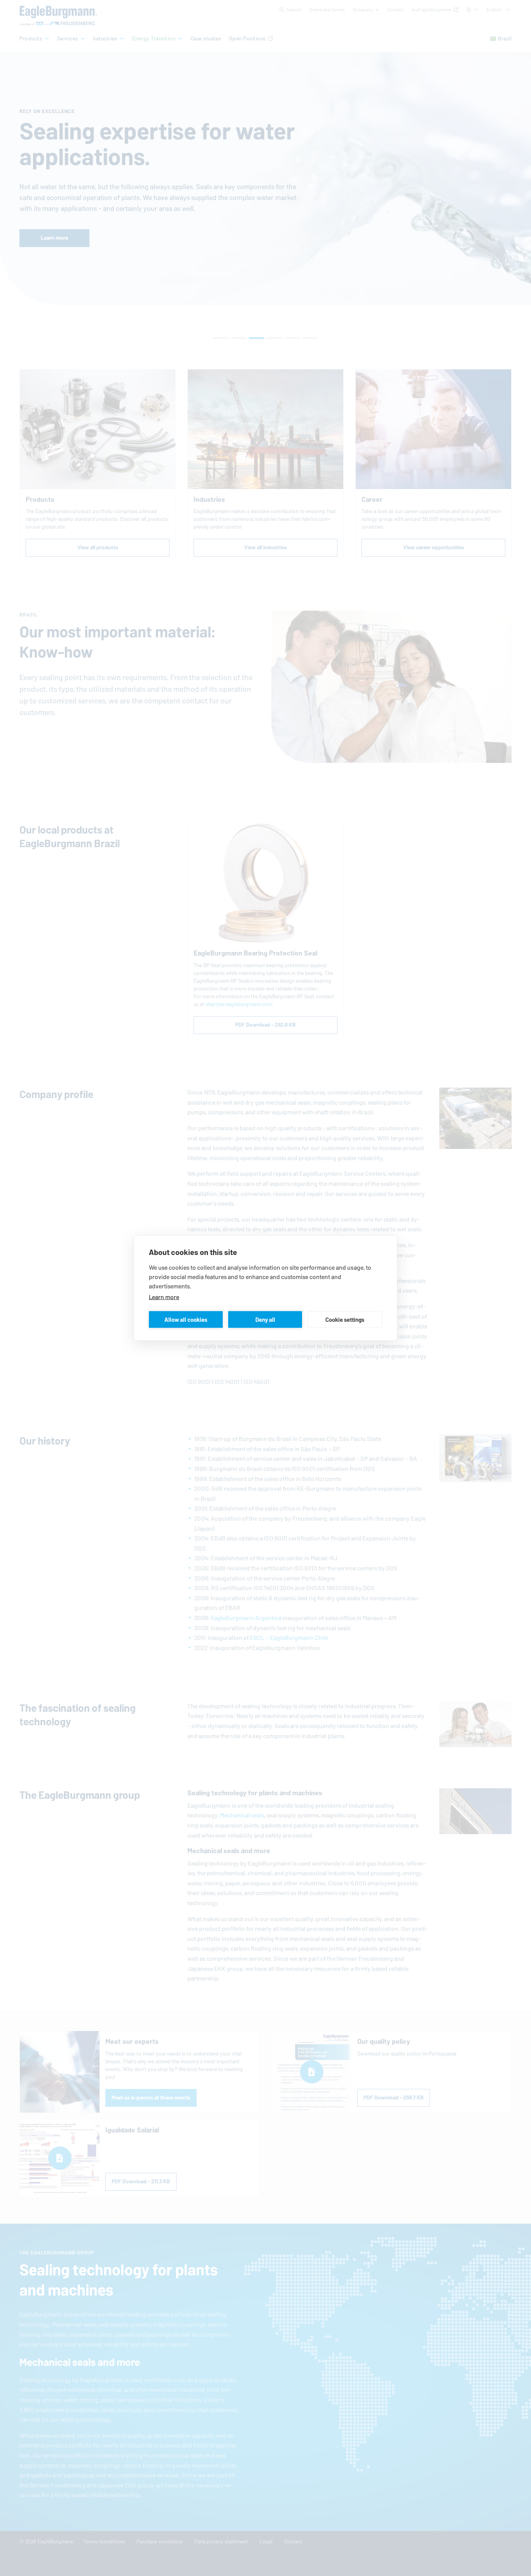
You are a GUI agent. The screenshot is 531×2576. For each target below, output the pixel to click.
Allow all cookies (186, 1319)
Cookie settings (345, 1319)
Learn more (164, 1297)
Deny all (265, 1319)
